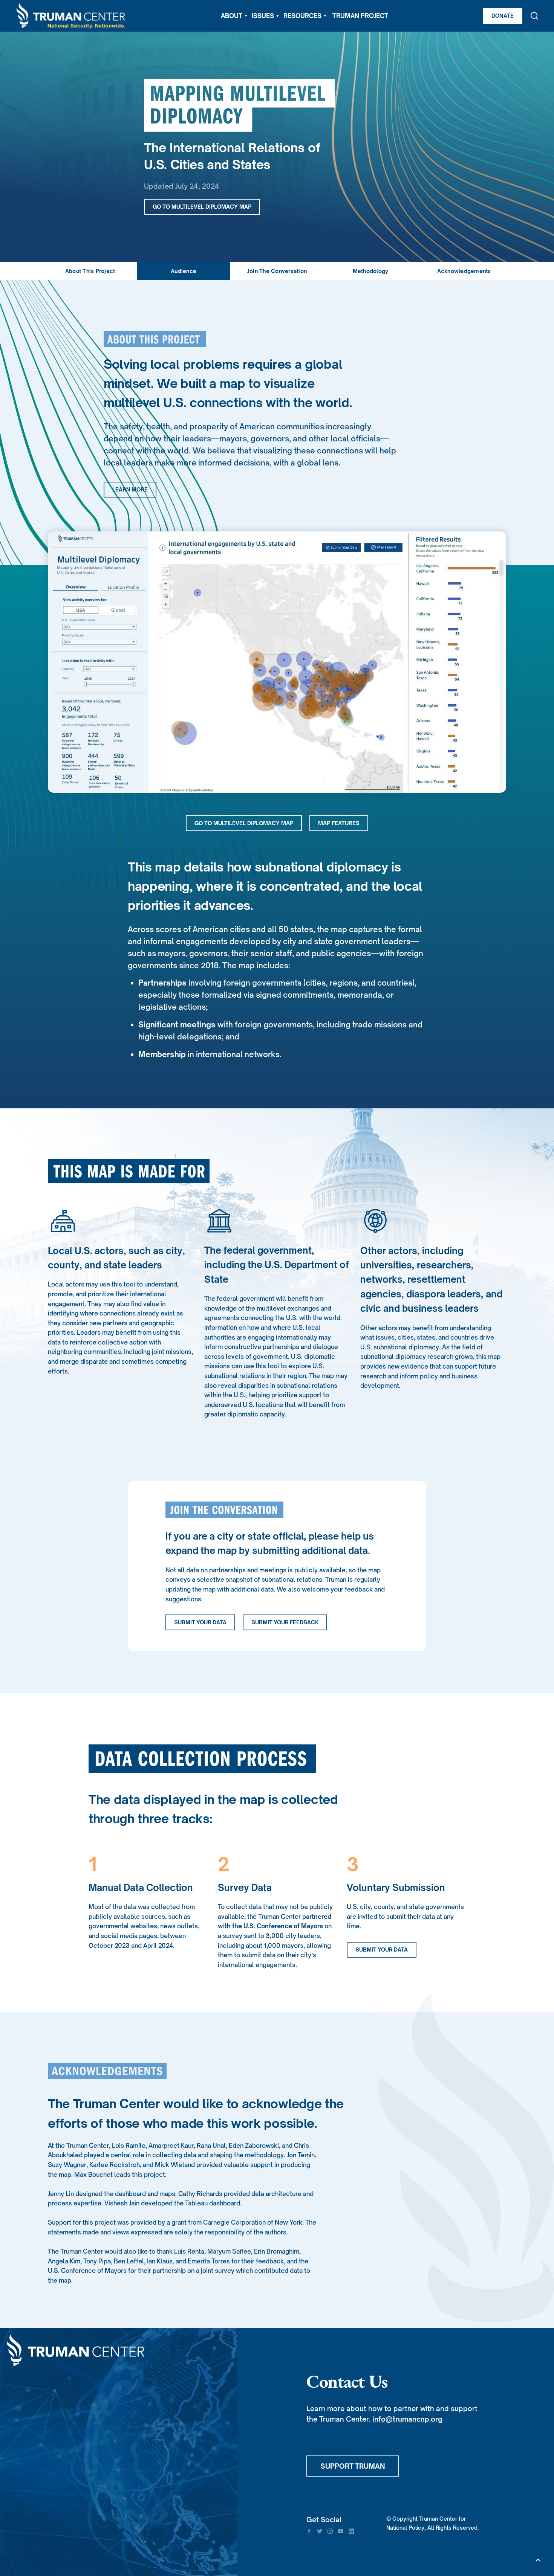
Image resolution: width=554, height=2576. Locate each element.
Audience (184, 271)
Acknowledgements (464, 271)
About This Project (90, 271)
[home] (71, 16)
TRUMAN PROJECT (360, 16)
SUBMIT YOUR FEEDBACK (285, 1622)
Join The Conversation (277, 271)
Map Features (339, 823)
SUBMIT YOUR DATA (200, 1622)
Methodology (371, 271)
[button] (234, 16)
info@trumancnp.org (407, 2419)
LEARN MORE (130, 489)
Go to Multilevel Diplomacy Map (202, 207)
